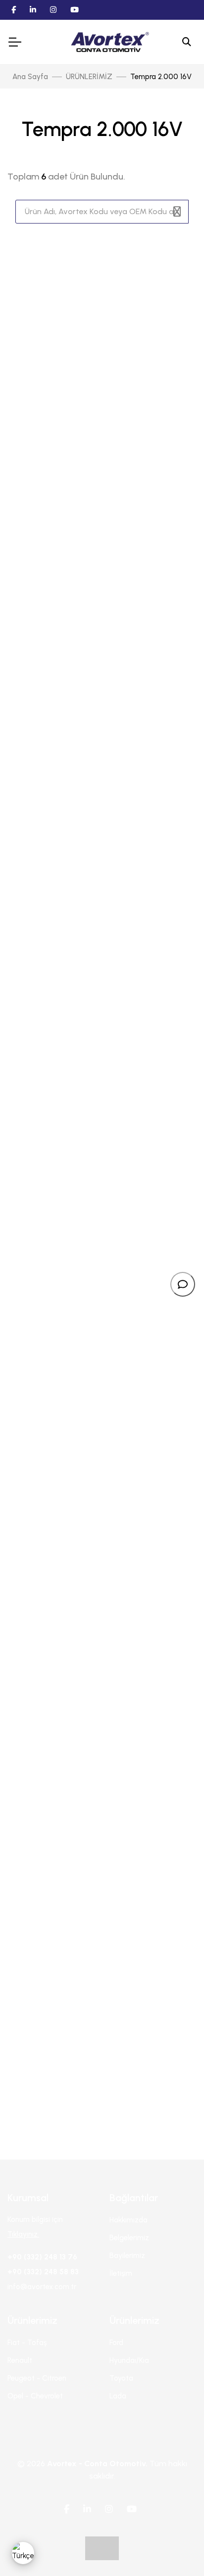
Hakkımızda (128, 2220)
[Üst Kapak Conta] (102, 1950)
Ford (116, 2343)
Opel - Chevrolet (35, 2396)
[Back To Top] (176, 2548)
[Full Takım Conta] (102, 369)
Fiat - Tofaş (27, 2343)
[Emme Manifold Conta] (102, 1633)
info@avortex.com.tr (42, 2287)
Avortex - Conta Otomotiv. (97, 2463)
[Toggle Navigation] (14, 42)
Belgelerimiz (129, 2238)
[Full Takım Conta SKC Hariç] (102, 685)
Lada (118, 2396)
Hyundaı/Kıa (129, 2360)
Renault (20, 2360)
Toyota (121, 2378)
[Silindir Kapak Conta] (102, 1001)
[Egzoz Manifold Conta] (102, 1317)
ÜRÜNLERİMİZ (89, 77)
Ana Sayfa (30, 77)
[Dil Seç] (23, 2553)
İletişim (121, 2273)
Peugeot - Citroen (37, 2378)
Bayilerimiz (127, 2256)
